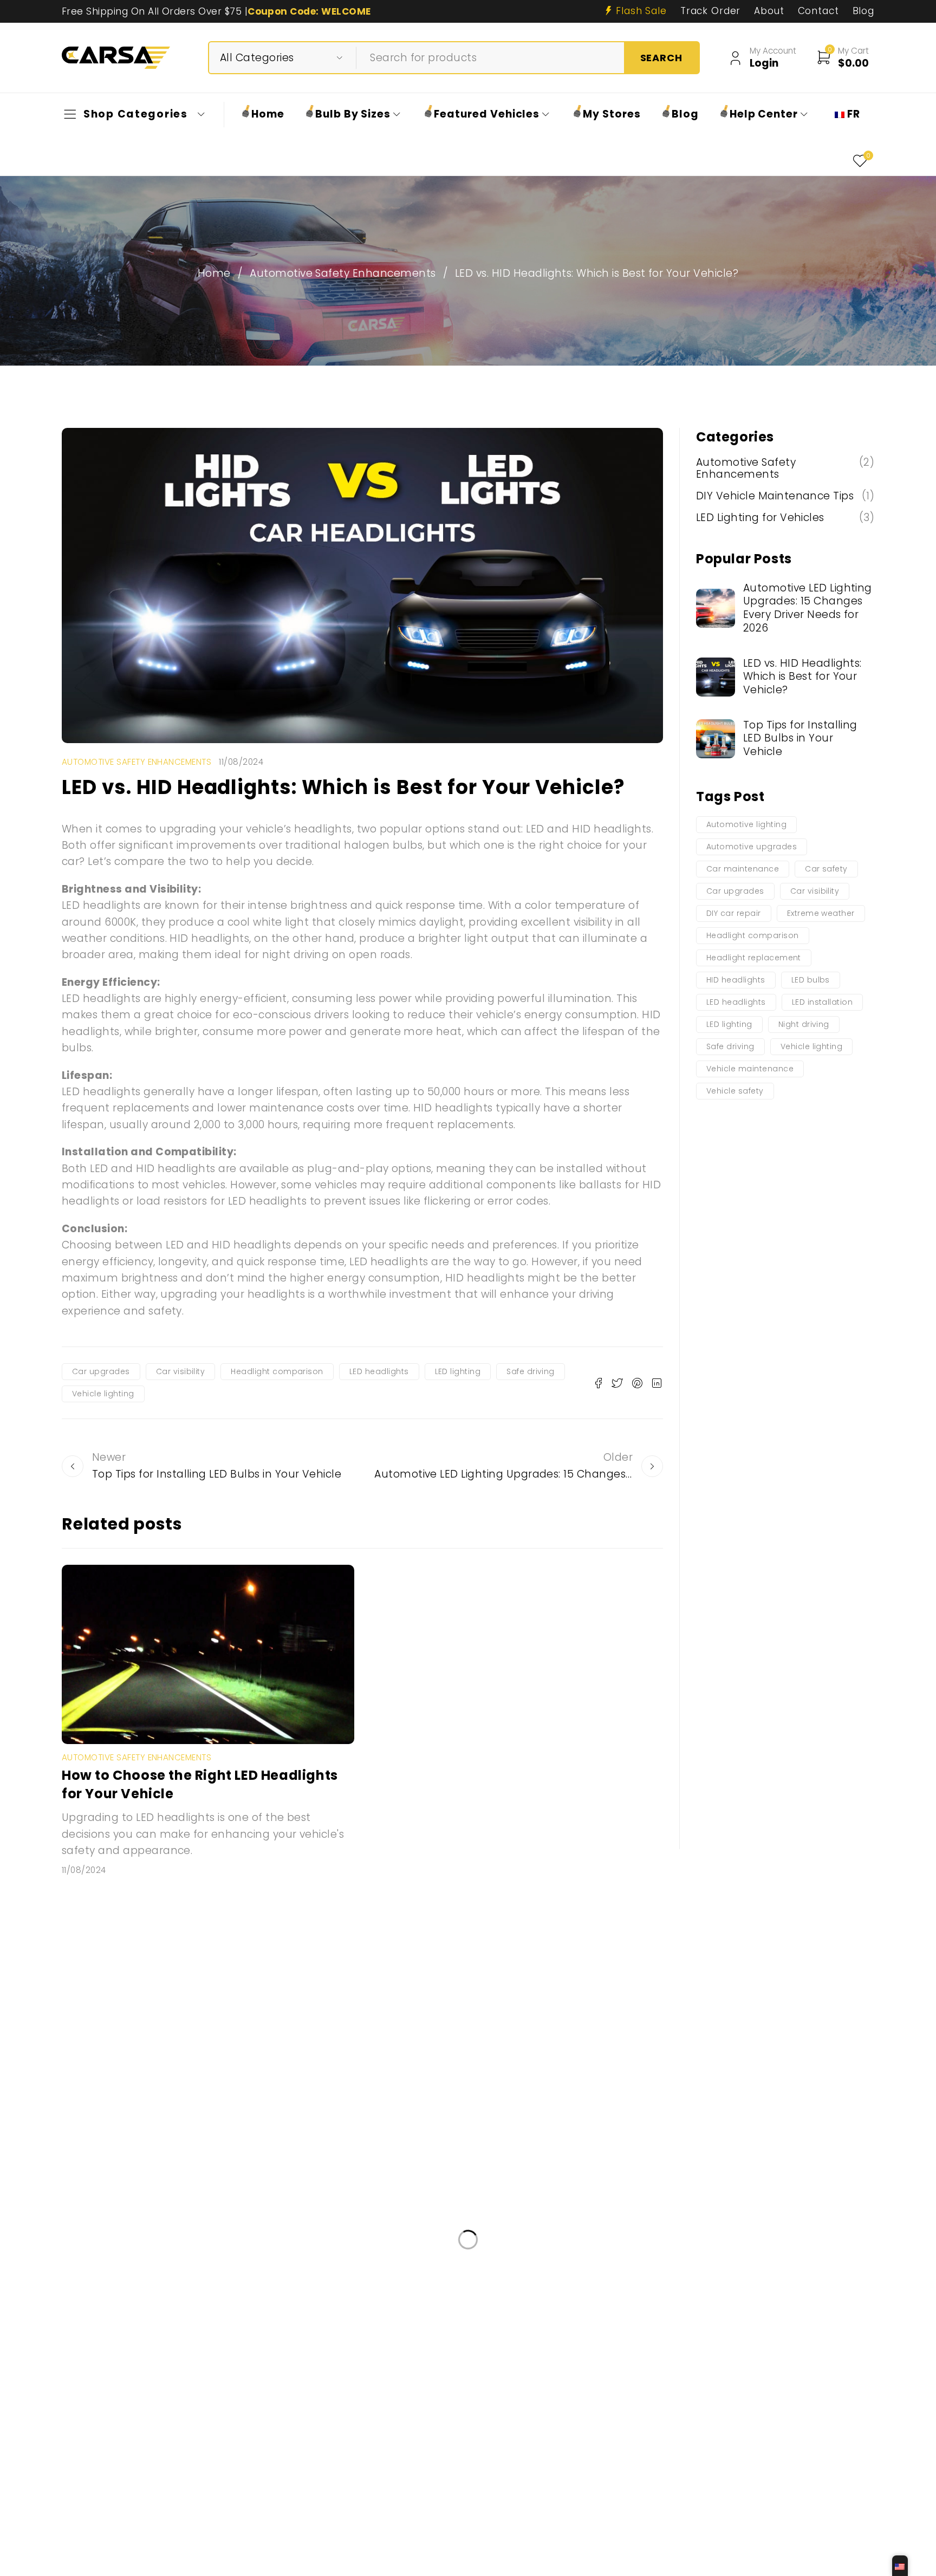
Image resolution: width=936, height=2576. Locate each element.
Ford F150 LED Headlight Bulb (470, 2316)
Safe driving (531, 1371)
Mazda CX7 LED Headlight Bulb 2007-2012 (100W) (200, 2347)
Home (214, 274)
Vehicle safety (735, 1091)
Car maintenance (743, 869)
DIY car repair (734, 913)
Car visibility (181, 1371)
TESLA (625, 2530)
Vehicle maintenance (750, 1069)
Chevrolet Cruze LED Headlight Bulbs (509, 2438)
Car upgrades (101, 1371)
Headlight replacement (754, 958)
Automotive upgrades (752, 847)
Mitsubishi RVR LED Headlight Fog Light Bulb (430, 2408)
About (769, 11)
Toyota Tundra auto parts (770, 2285)
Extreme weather (821, 913)
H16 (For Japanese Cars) (424, 2285)
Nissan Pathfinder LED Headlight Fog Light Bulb (195, 2530)
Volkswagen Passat (638, 2377)
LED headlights (379, 1371)
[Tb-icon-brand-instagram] (117, 2218)
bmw (703, 2316)
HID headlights (736, 980)
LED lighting (458, 1371)
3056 (236, 2468)
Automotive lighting (746, 824)
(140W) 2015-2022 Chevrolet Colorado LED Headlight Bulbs (222, 2285)
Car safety (826, 869)
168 (780, 2438)
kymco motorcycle (711, 2438)
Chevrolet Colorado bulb (149, 2468)
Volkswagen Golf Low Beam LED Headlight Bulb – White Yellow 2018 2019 (251, 2438)
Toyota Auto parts (347, 2316)
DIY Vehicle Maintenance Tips (775, 496)
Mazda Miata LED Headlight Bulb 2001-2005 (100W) (204, 2408)
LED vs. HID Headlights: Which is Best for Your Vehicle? (802, 676)
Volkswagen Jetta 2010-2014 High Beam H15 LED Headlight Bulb (455, 2530)
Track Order (710, 11)
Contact (818, 11)
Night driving (804, 1024)
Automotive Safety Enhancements (343, 274)
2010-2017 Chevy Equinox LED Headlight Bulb (595, 2285)
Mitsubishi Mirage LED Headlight (217, 2316)
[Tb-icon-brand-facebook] (93, 2218)
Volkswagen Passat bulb (323, 2468)
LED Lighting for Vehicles (760, 518)
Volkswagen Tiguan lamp (518, 2377)
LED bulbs (811, 980)
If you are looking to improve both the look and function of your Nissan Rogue (268, 2377)
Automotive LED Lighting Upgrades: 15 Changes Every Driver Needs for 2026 (808, 608)
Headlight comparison (277, 1371)
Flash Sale (641, 11)
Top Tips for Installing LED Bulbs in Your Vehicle (800, 738)
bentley (110, 2316)
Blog (863, 11)
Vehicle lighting (103, 1394)
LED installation (823, 1002)
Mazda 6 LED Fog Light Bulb (612, 2316)
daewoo (577, 2347)
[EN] (900, 2566)
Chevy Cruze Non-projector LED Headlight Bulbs (432, 2347)
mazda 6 (629, 2438)
